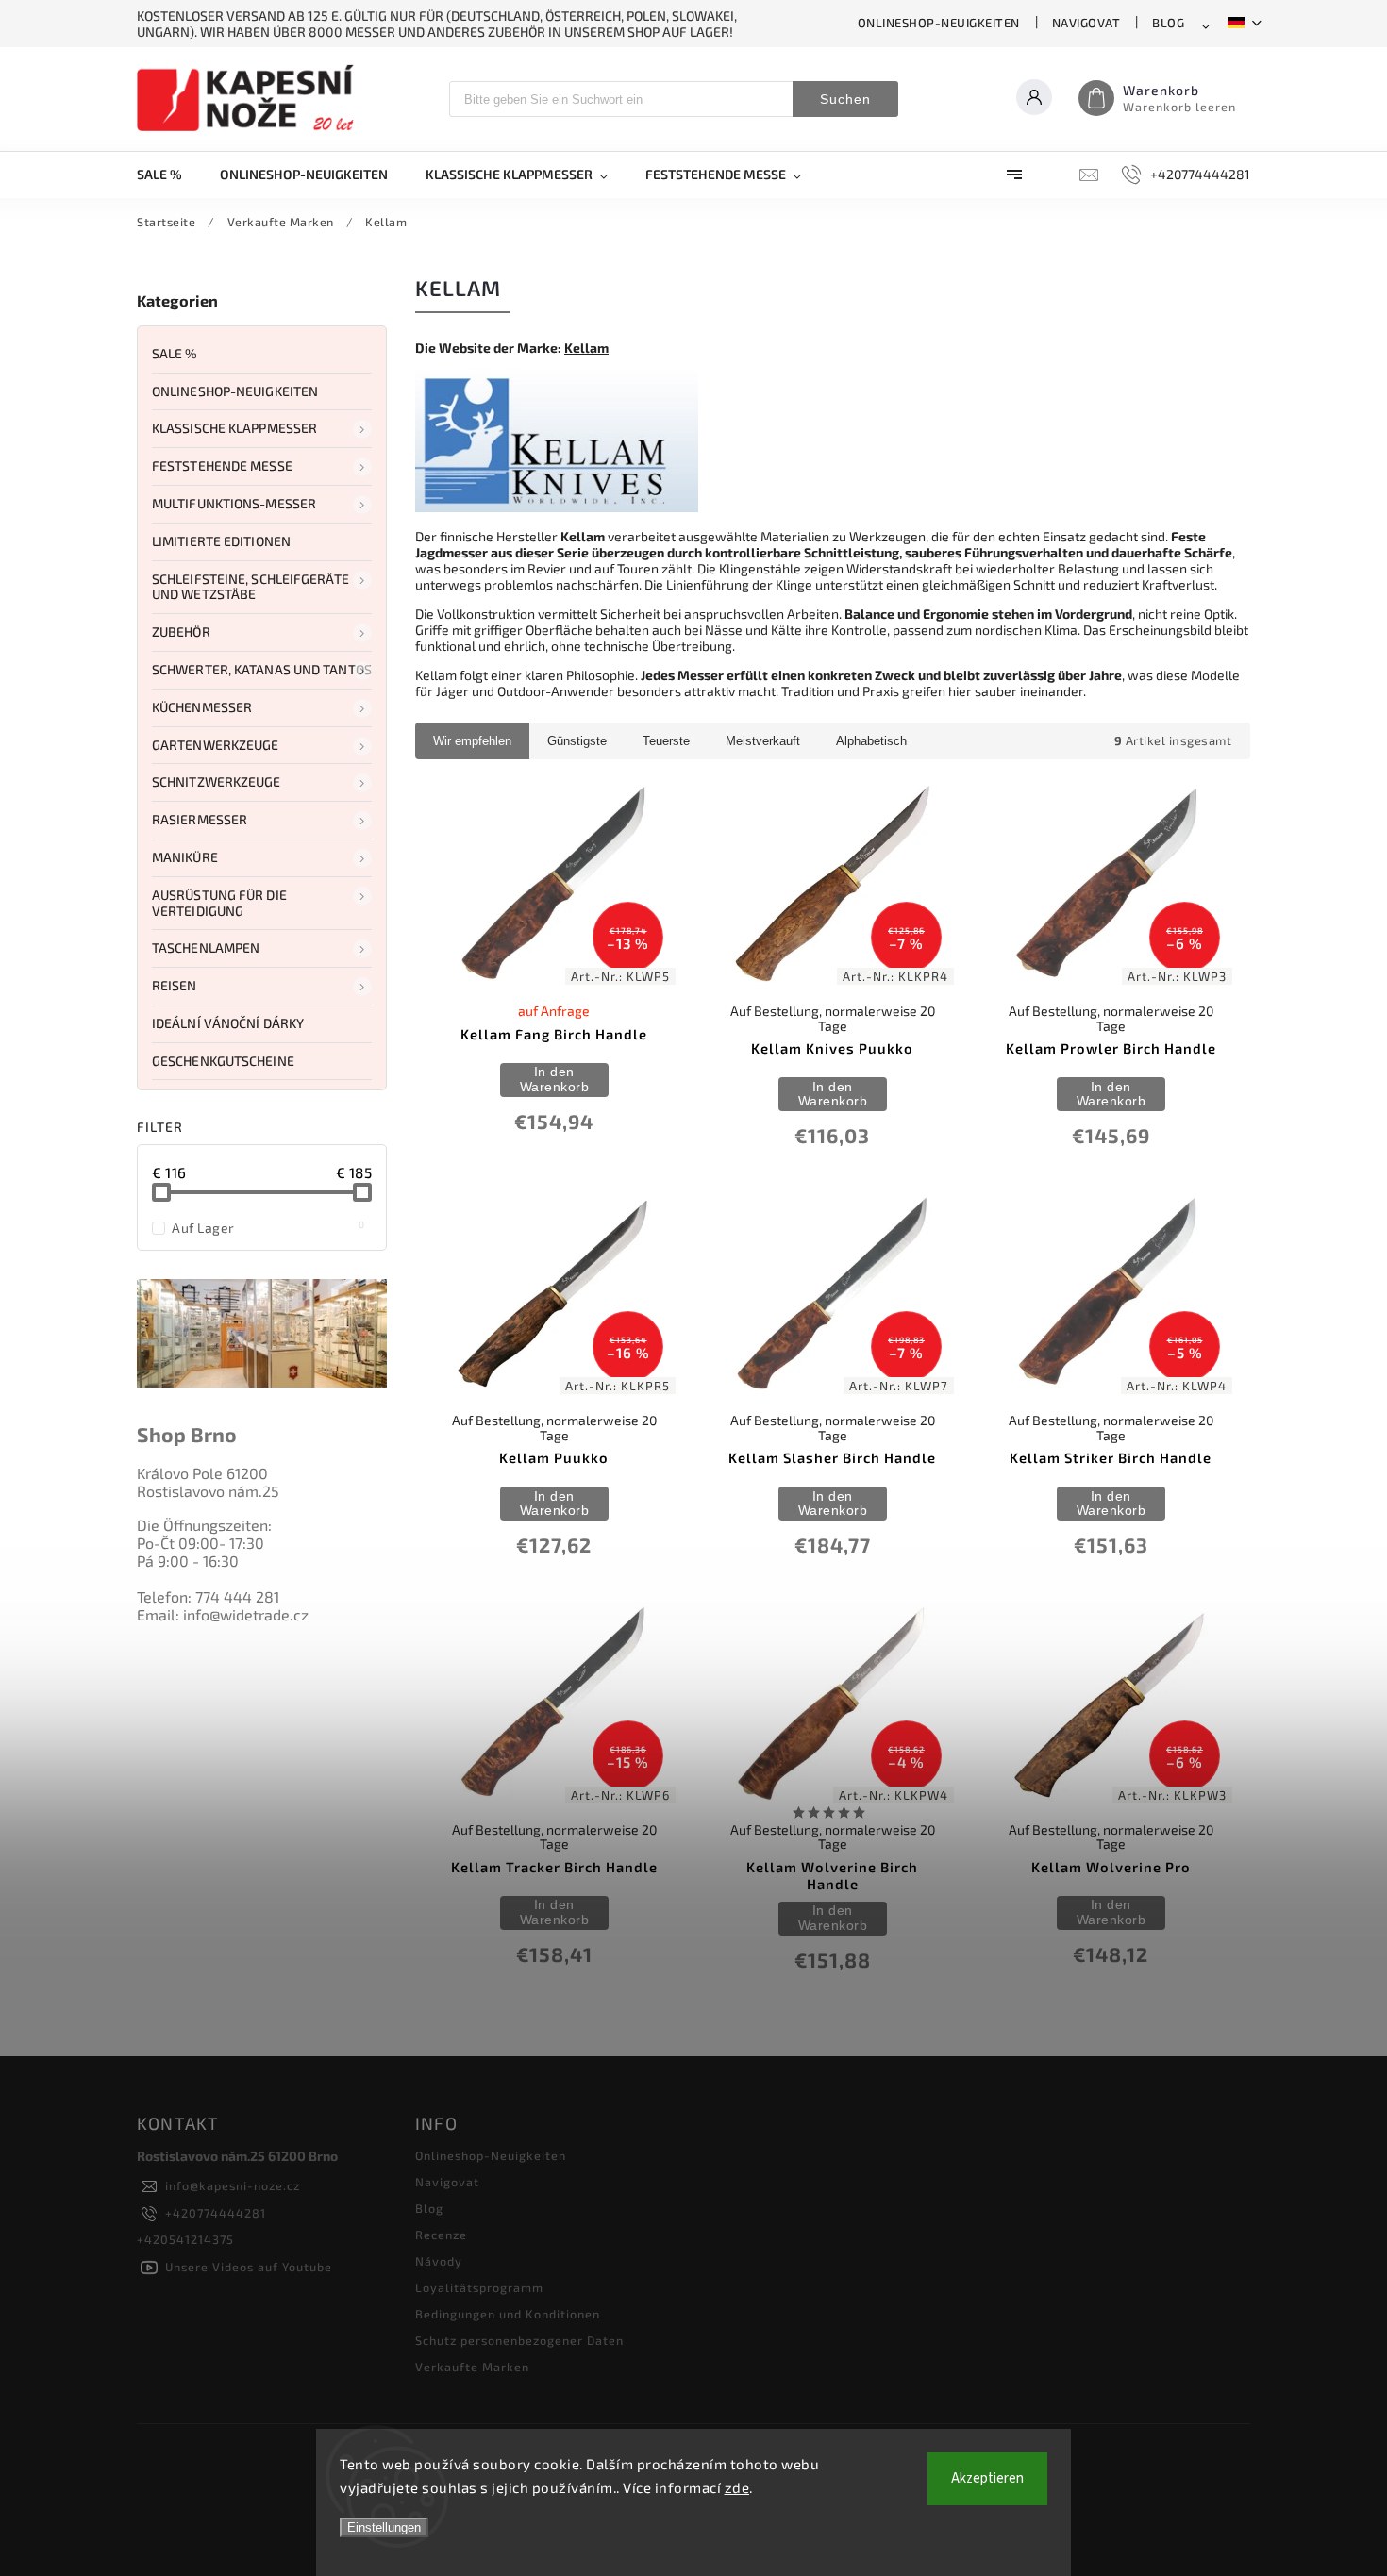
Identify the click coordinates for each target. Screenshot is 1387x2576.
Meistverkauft (763, 741)
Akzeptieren (987, 2478)
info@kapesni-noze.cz (233, 2185)
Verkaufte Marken (472, 2367)
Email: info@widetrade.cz (223, 1614)
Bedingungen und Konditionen (508, 2314)
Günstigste (577, 741)
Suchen (845, 99)
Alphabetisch (871, 741)
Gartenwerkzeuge (216, 745)
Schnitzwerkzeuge (217, 781)
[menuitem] (169, 175)
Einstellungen (384, 2527)
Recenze (441, 2235)
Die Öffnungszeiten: (204, 1525)
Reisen (175, 985)
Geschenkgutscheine (223, 1061)
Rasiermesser (200, 819)
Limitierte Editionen (221, 541)
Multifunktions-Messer (234, 503)
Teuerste (666, 741)
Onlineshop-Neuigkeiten (939, 23)
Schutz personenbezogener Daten (519, 2340)
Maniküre (185, 857)
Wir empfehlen (472, 741)
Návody (439, 2261)
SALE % (175, 353)
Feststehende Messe (222, 465)
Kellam (586, 348)
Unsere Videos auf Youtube (249, 2267)
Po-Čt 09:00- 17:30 (201, 1543)
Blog (1168, 23)
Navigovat (1086, 23)
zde (737, 2487)
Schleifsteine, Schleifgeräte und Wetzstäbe (251, 587)
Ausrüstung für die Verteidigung (219, 903)
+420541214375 (185, 2239)
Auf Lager (268, 1227)
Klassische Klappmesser (234, 428)
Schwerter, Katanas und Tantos (262, 669)
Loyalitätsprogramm (479, 2287)
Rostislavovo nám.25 (208, 1491)
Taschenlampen (206, 947)
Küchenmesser (202, 707)
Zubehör (181, 632)
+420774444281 (216, 2213)
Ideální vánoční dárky (228, 1023)
